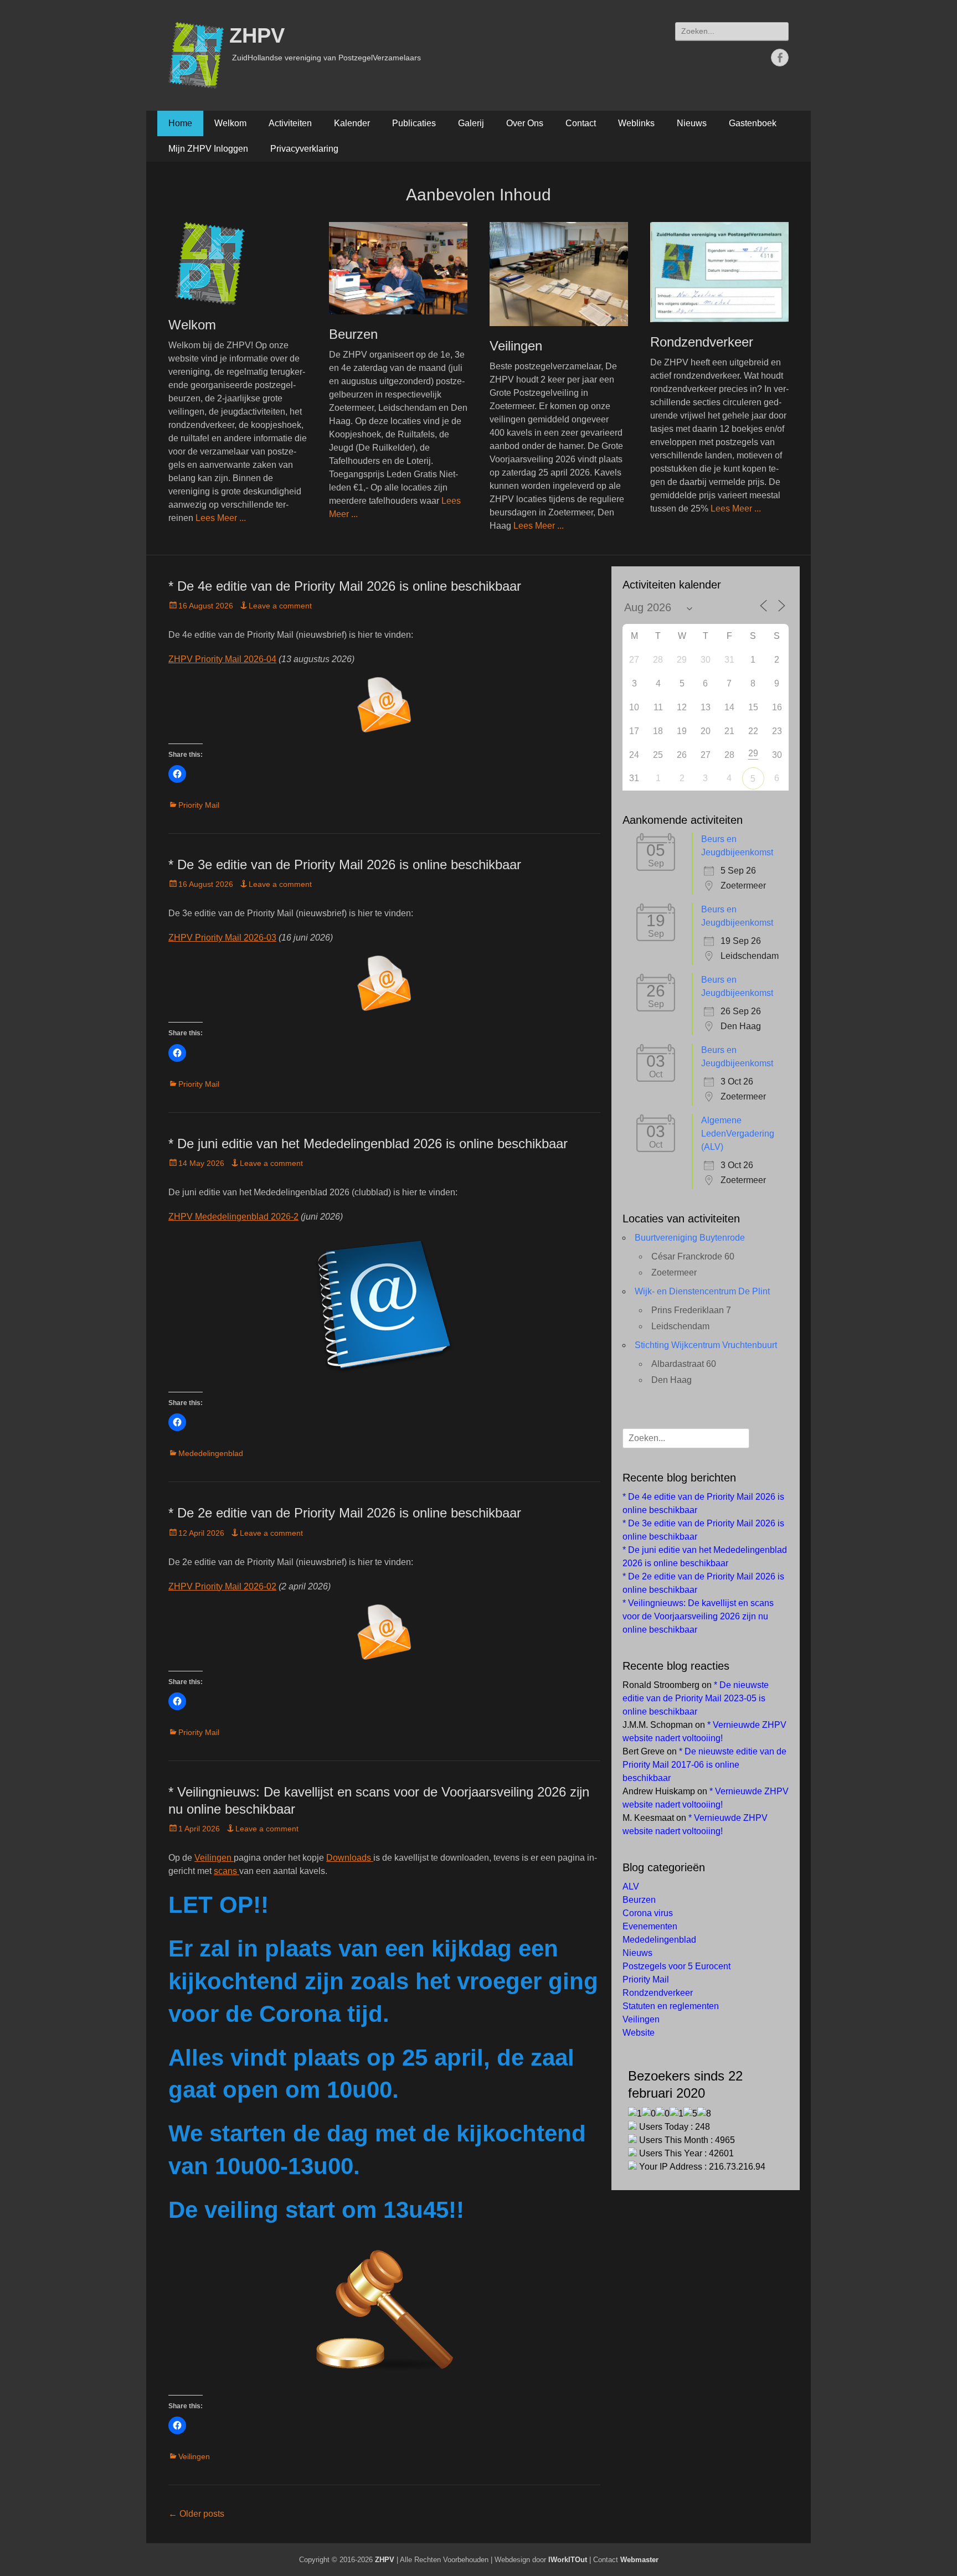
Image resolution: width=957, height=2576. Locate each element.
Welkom (230, 123)
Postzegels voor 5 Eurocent (676, 1966)
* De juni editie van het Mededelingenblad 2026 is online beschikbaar (368, 1144)
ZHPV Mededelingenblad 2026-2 (233, 1217)
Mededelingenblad (211, 1453)
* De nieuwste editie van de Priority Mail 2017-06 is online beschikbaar (704, 1765)
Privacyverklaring (304, 149)
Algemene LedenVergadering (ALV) (738, 1134)
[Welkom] (238, 264)
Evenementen (650, 1926)
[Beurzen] (398, 268)
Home (180, 123)
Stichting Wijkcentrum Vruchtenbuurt (706, 1345)
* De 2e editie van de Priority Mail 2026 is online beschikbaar (345, 1513)
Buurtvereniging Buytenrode (690, 1238)
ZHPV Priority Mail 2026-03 (222, 938)
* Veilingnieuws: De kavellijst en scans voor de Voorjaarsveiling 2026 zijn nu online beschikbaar (698, 1616)
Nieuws (692, 123)
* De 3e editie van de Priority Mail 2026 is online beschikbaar (345, 864)
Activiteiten (290, 123)
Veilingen (516, 346)
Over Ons (525, 123)
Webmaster (639, 2560)
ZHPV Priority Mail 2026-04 (222, 659)
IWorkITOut (568, 2560)
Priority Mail (199, 805)
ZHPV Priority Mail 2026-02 (222, 1586)
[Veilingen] (559, 274)
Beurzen (353, 334)
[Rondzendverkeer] (719, 272)
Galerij (471, 123)
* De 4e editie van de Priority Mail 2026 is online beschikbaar (345, 586)
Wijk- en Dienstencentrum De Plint (702, 1291)
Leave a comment (280, 606)
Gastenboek (753, 123)
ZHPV (257, 35)
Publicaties (414, 123)
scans (227, 1871)
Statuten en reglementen (671, 2006)
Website (639, 2033)
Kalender (352, 123)
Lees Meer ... (221, 518)
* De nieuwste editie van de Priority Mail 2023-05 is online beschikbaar (696, 1698)
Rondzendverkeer (702, 342)
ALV (631, 1886)
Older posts (196, 2514)
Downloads (350, 1858)
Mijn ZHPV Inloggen (208, 149)
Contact (581, 123)
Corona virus (648, 1913)
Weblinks (636, 123)
